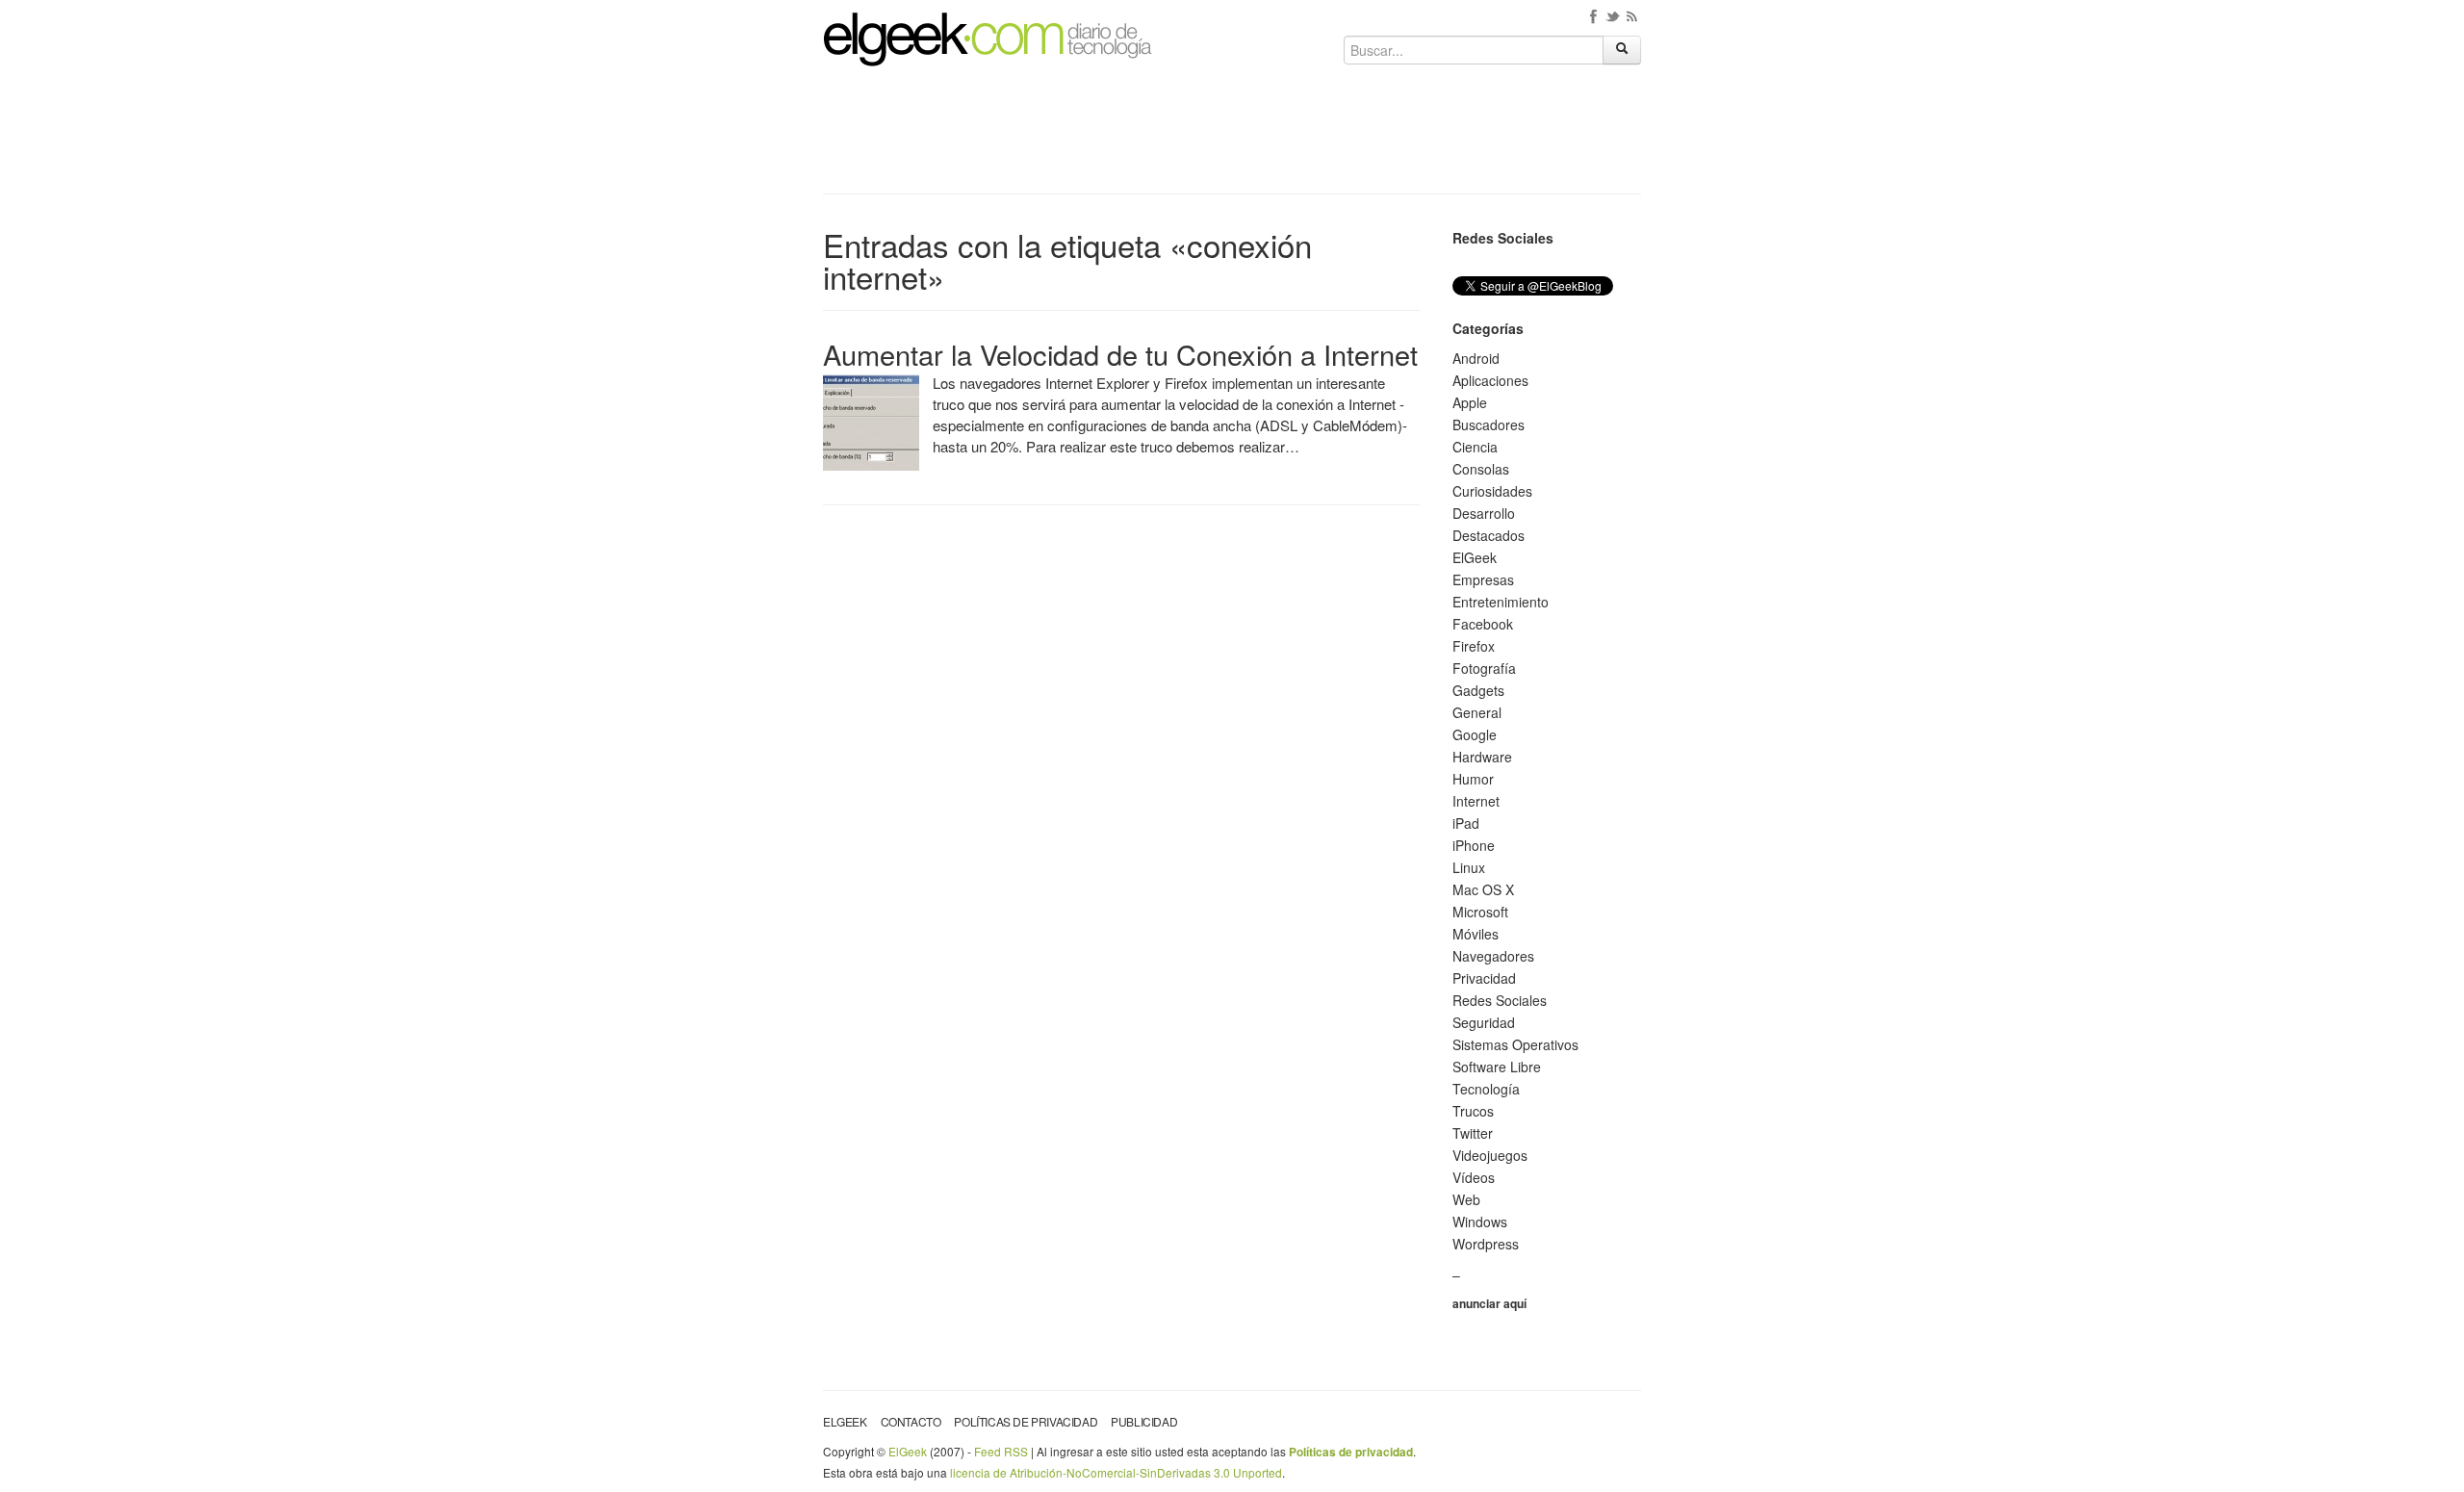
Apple (1470, 402)
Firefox (1474, 646)
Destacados (1489, 535)
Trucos (1473, 1111)
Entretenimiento (1501, 602)
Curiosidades (1492, 491)
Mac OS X (1483, 889)
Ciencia (1475, 447)
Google (1475, 734)
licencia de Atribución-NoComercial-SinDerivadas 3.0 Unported (1116, 1472)
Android (1476, 358)
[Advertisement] (1232, 137)
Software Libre (1497, 1067)
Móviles (1476, 934)
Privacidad (1484, 978)
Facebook (1483, 624)
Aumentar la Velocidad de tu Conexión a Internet (1120, 354)
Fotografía (1484, 668)
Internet (1476, 801)
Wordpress (1486, 1244)
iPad (1466, 823)
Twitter (1473, 1133)
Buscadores (1489, 424)
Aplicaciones (1490, 380)
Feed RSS (1001, 1451)
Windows (1480, 1222)
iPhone (1474, 845)
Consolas (1481, 469)
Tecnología (1486, 1089)
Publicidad (1144, 1421)
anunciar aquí (1489, 1303)
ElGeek (1475, 557)
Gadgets (1478, 690)
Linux (1469, 867)
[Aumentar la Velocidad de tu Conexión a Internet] (871, 421)
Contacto (911, 1421)
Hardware (1482, 757)
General (1477, 712)
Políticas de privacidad (1026, 1421)
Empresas (1483, 579)
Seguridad (1484, 1022)
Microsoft (1480, 912)
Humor (1473, 779)
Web (1466, 1199)
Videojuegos (1490, 1155)
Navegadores (1493, 956)
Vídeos (1474, 1177)
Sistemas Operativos (1515, 1044)
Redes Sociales (1500, 1000)
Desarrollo (1484, 513)
